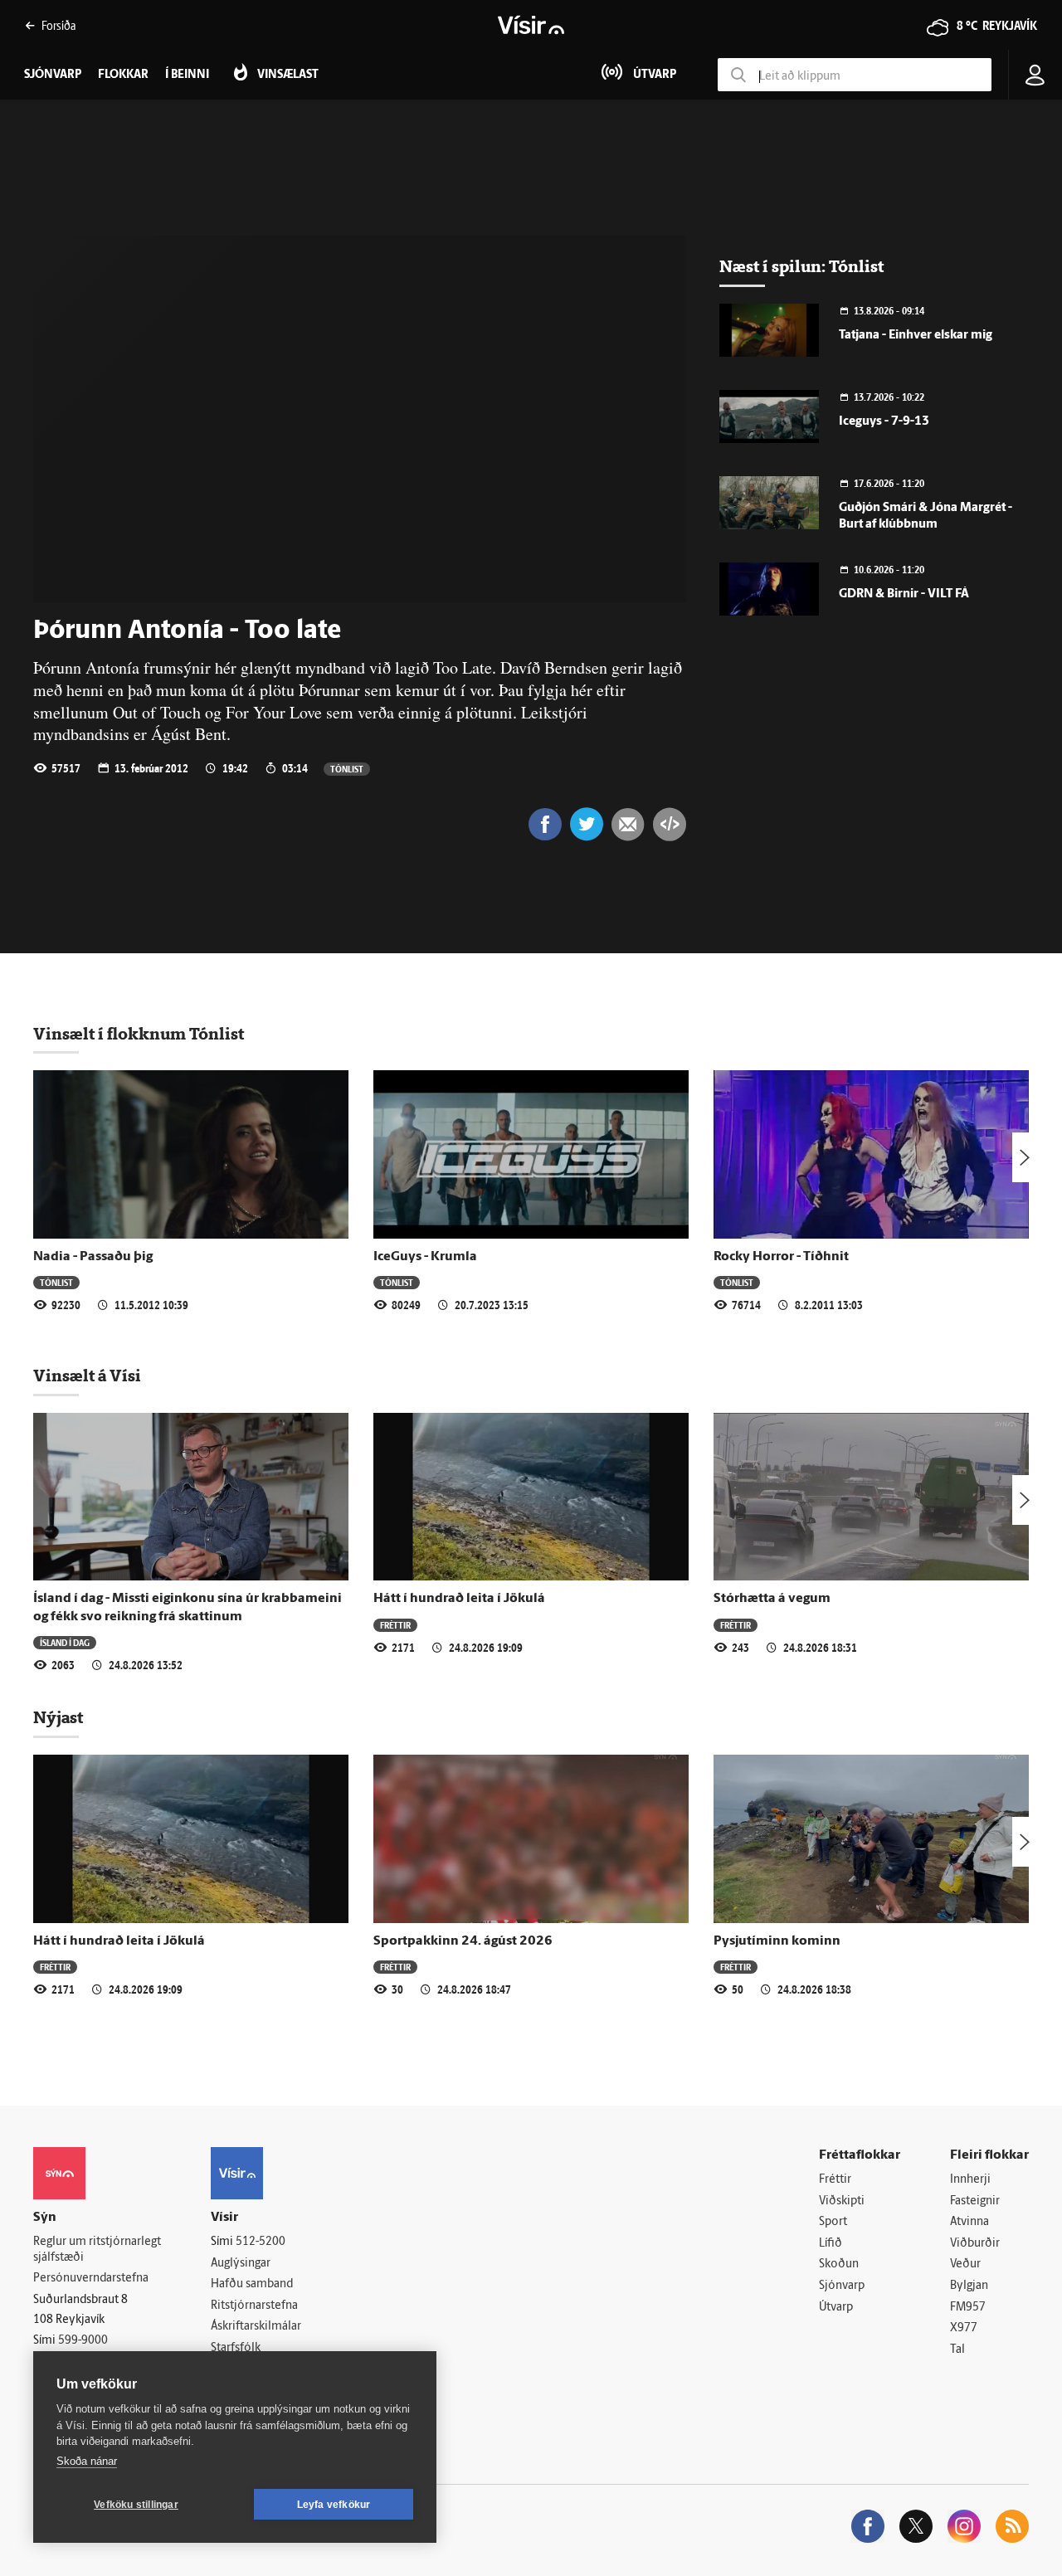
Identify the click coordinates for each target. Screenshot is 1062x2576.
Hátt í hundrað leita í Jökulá (459, 1599)
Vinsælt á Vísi (87, 1376)
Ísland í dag (65, 1642)
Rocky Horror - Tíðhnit (781, 1257)
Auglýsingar (241, 2264)
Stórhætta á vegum (772, 1599)
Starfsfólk (236, 2348)
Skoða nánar (87, 2461)
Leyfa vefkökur (334, 2505)
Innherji (970, 2180)
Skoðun (839, 2264)
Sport (833, 2222)
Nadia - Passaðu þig (93, 1257)
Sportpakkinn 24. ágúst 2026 (463, 1941)
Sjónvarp (842, 2286)
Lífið (831, 2244)
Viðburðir (975, 2244)
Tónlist (347, 769)
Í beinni (187, 75)
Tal (957, 2350)
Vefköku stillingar (136, 2505)
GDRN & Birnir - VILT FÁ (904, 594)
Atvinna (969, 2222)
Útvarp (836, 2308)
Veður (965, 2264)
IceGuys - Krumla (425, 1257)
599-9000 (83, 2341)
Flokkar (123, 75)
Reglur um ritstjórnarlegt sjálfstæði (97, 2250)
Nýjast (58, 1717)
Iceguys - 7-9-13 (884, 422)
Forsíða (58, 25)
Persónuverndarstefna (91, 2279)
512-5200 (261, 2242)
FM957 (968, 2308)
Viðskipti (842, 2201)
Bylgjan (969, 2286)
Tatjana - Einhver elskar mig (916, 336)
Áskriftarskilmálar (256, 2327)
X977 (964, 2328)
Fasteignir (975, 2201)
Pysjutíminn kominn (777, 1941)
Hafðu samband (252, 2284)
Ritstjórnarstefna (254, 2306)
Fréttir (395, 1625)
